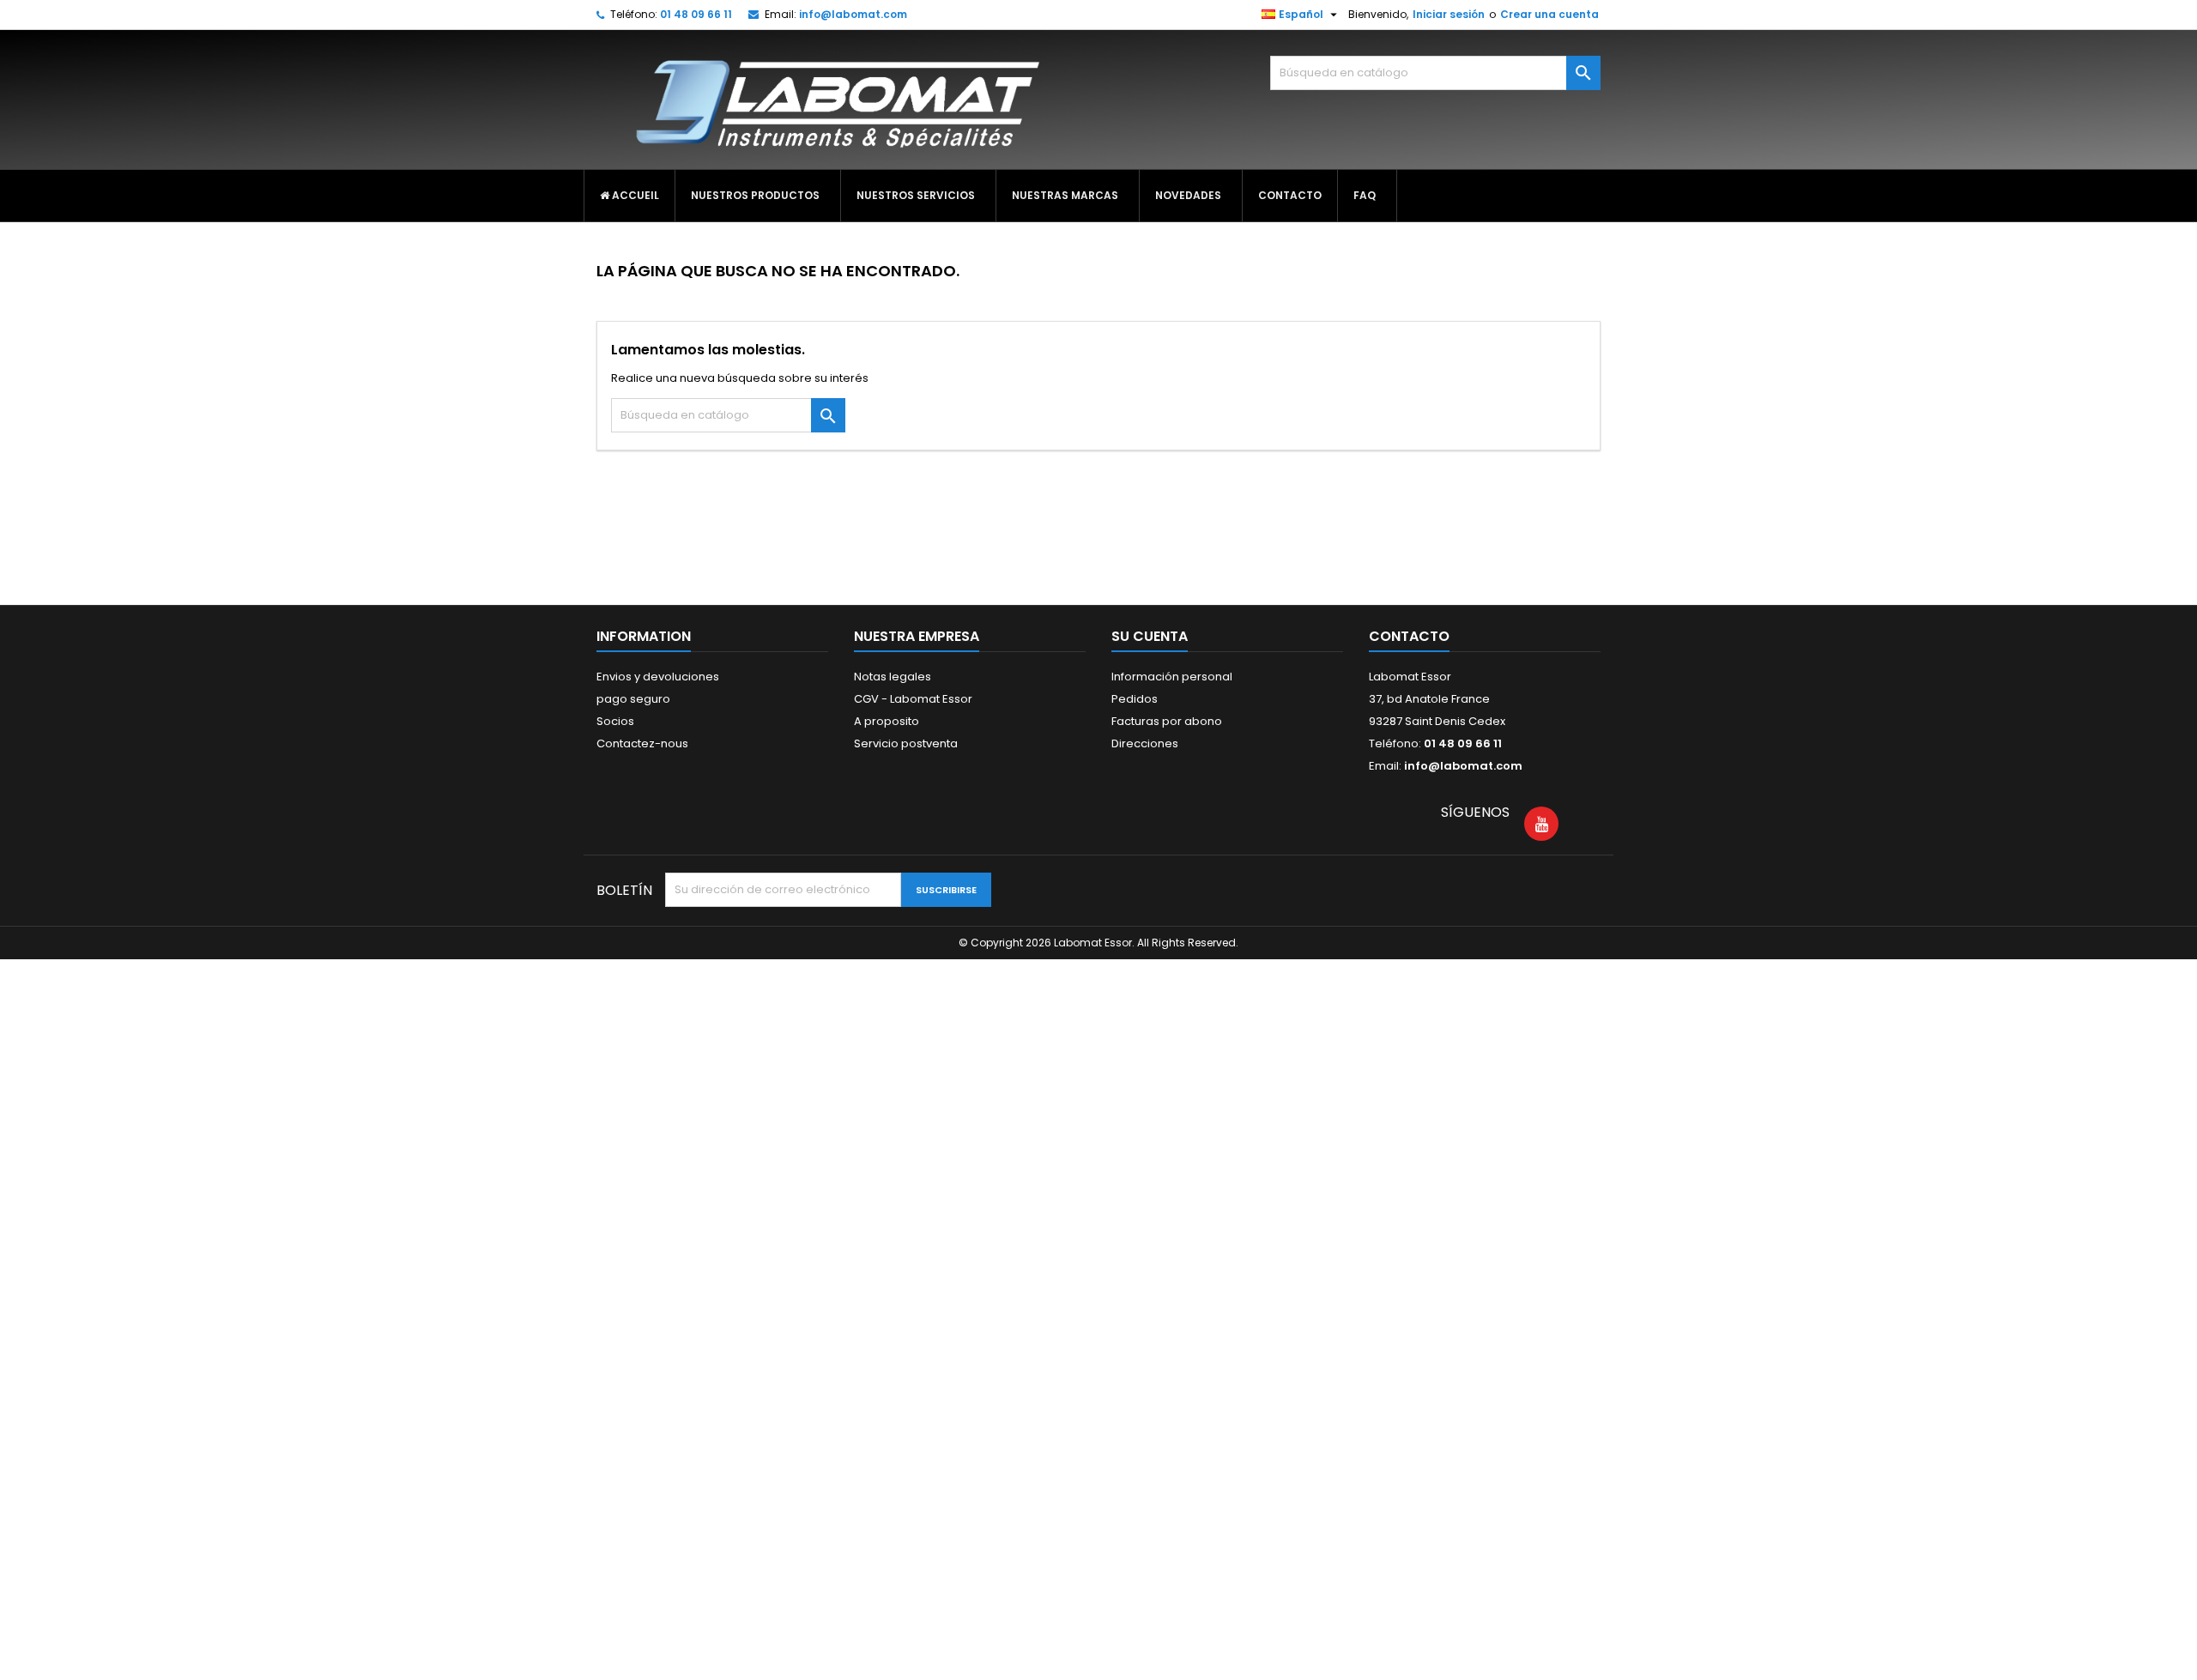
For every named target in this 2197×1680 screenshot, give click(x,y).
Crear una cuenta (1549, 14)
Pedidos (1135, 699)
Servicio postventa (906, 743)
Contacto (1409, 636)
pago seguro (633, 699)
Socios (615, 721)
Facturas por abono (1167, 721)
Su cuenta (1150, 636)
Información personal (1172, 677)
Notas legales (893, 677)
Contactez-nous (642, 743)
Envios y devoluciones (658, 677)
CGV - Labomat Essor (913, 699)
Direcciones (1145, 743)
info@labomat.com (853, 14)
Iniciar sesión (1449, 14)
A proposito (887, 721)
